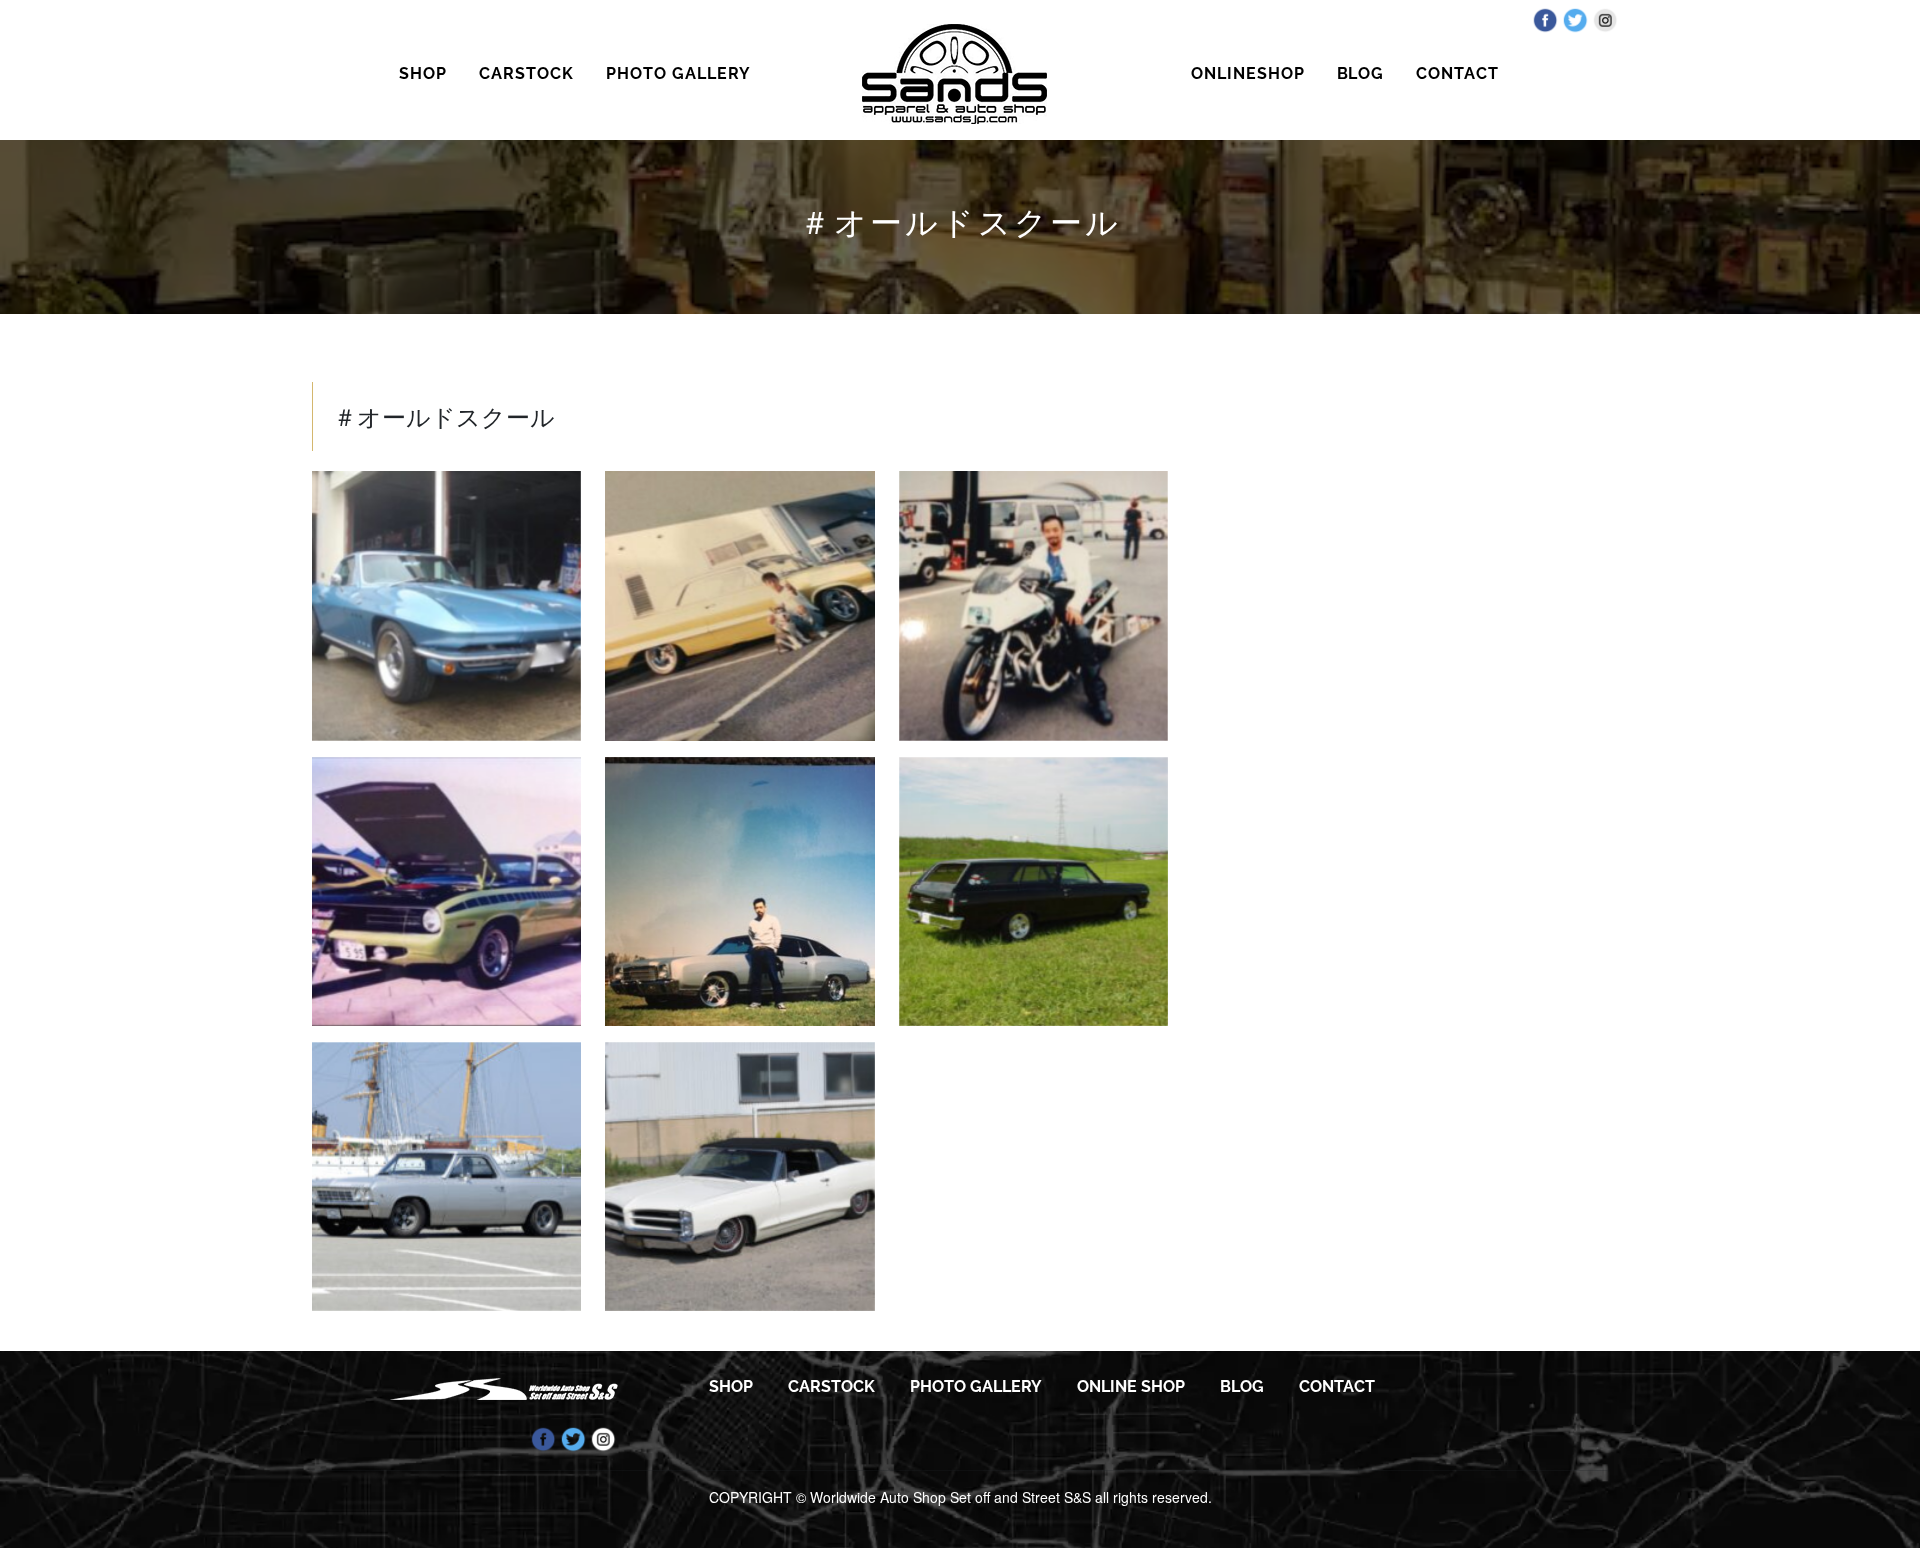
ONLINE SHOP (1131, 1386)
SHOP (423, 73)
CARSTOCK (526, 73)
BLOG (1361, 73)
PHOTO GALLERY (678, 73)
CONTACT (1457, 73)
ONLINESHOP (1248, 73)
